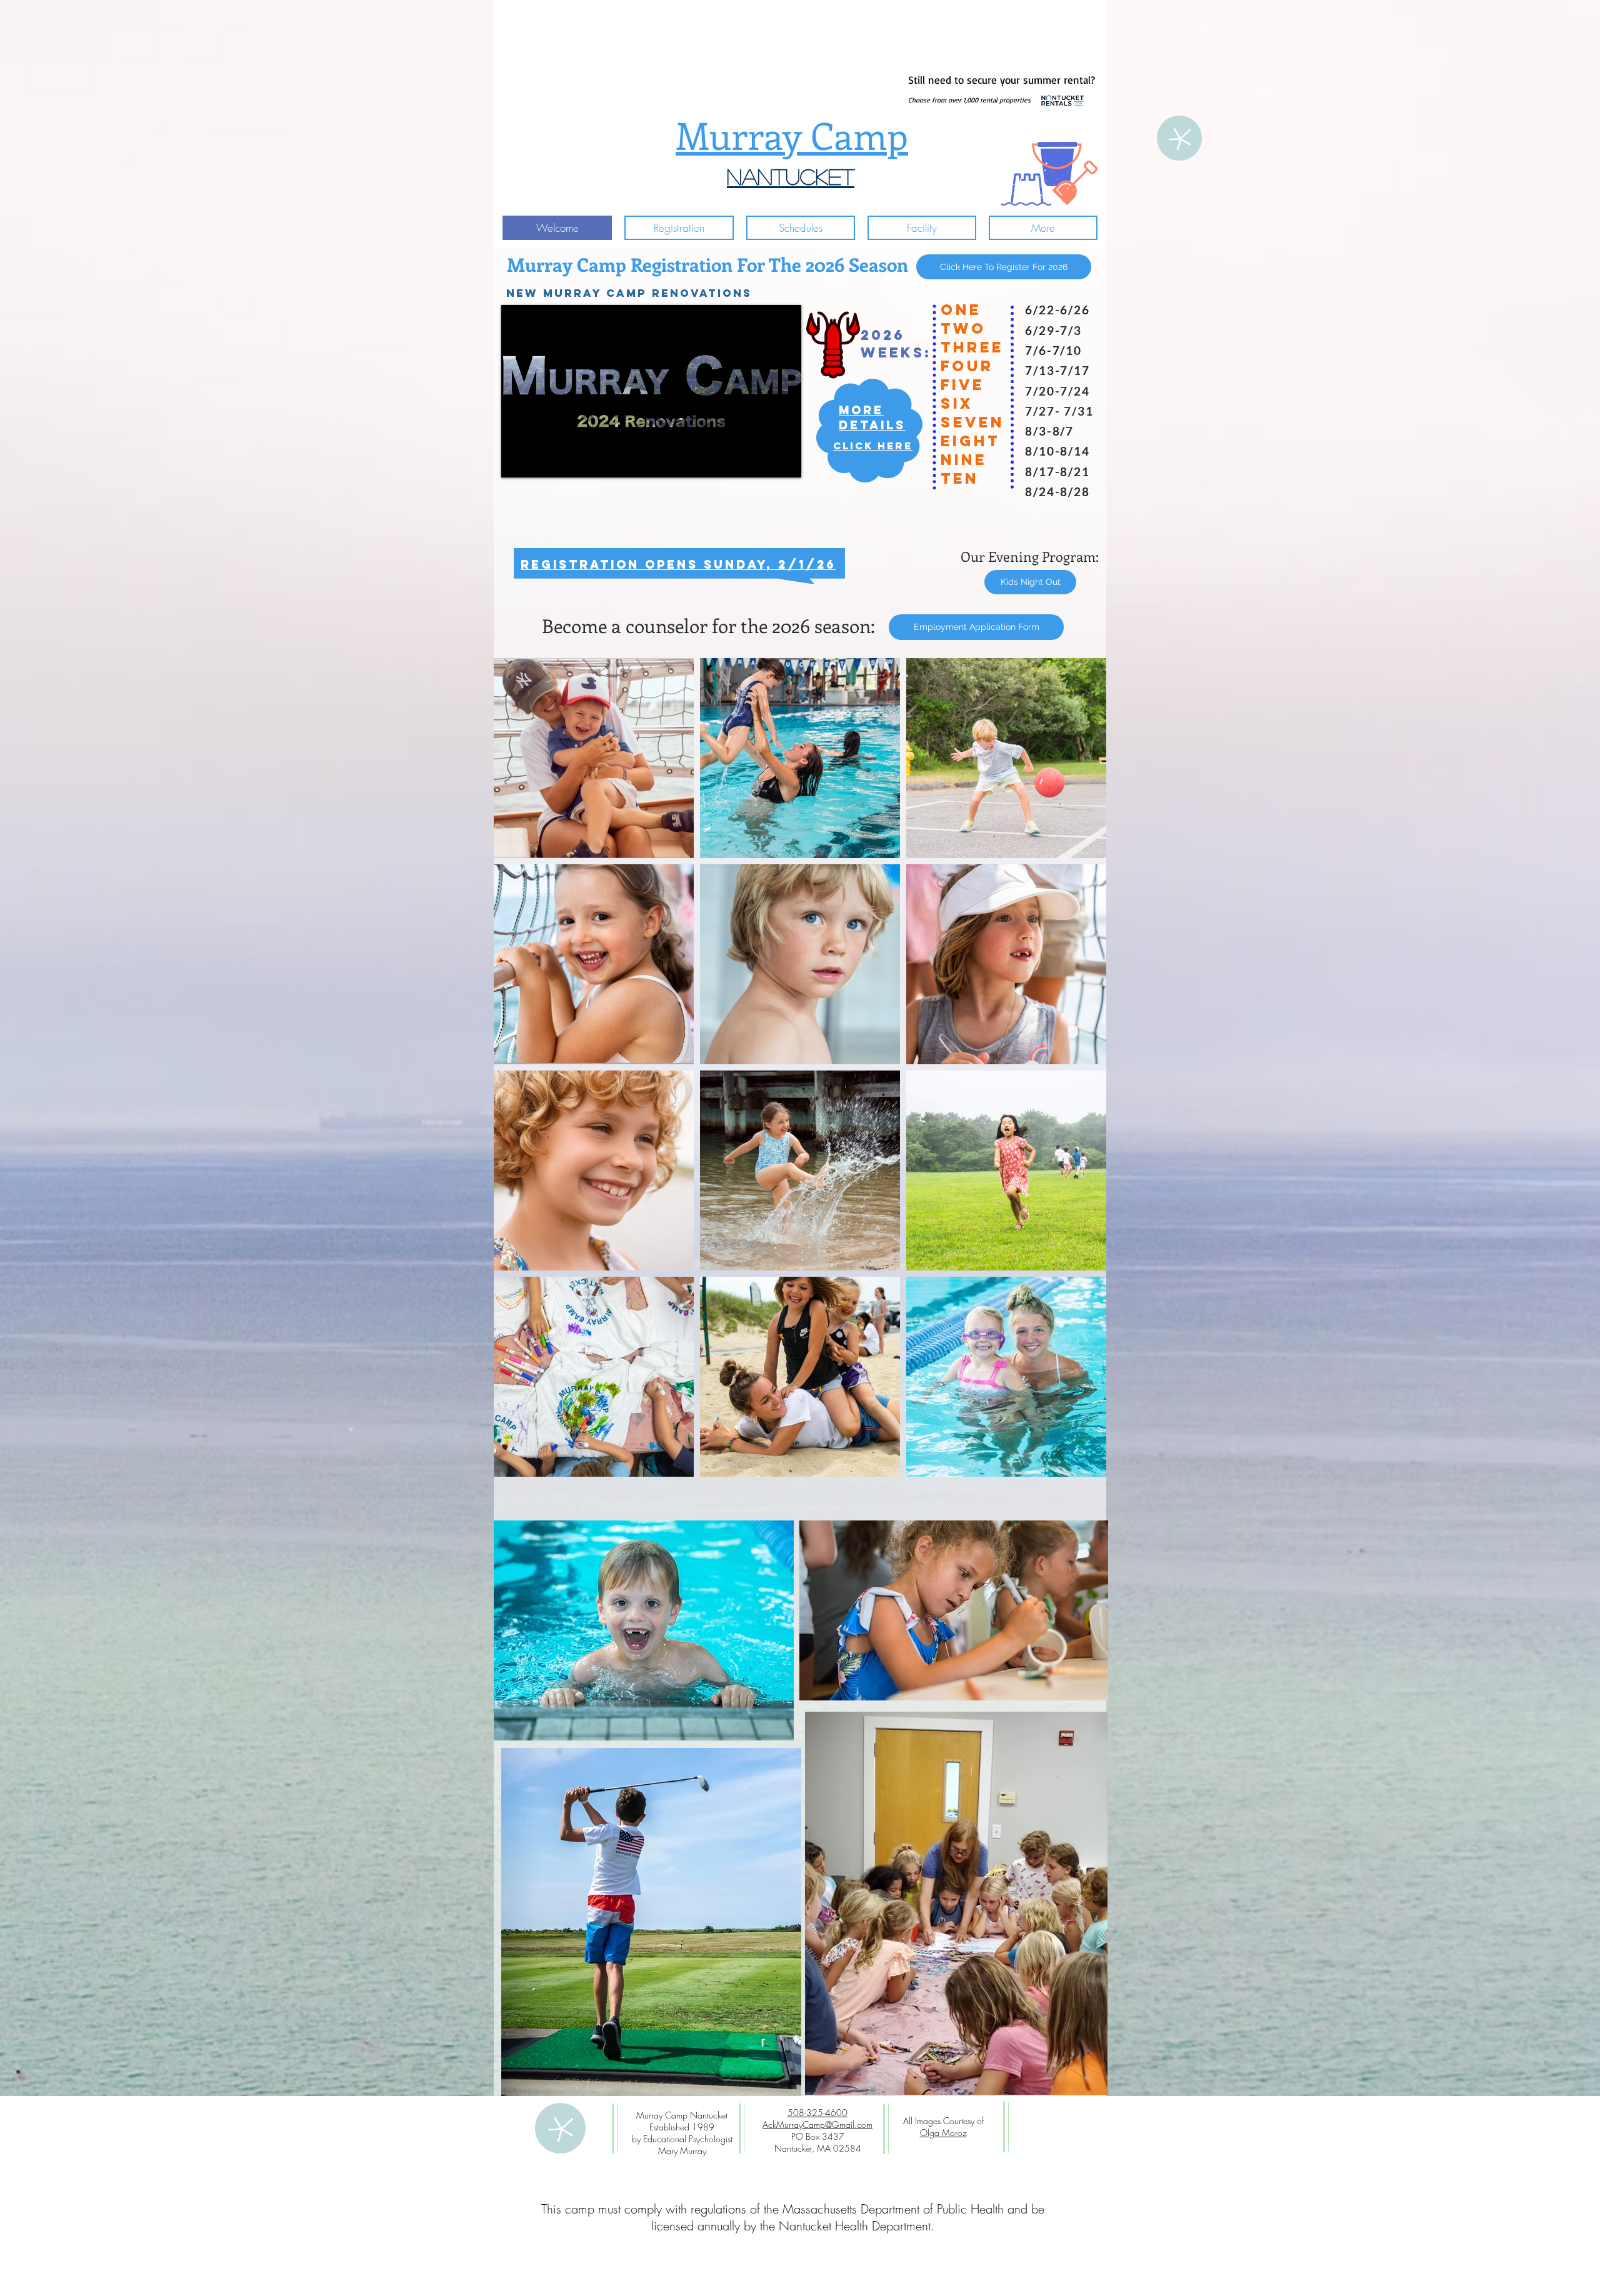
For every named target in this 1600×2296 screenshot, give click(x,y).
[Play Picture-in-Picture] (763, 461)
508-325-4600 (817, 2113)
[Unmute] (539, 461)
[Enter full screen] (784, 461)
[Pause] (517, 461)
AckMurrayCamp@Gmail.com (817, 2124)
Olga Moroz (943, 2133)
